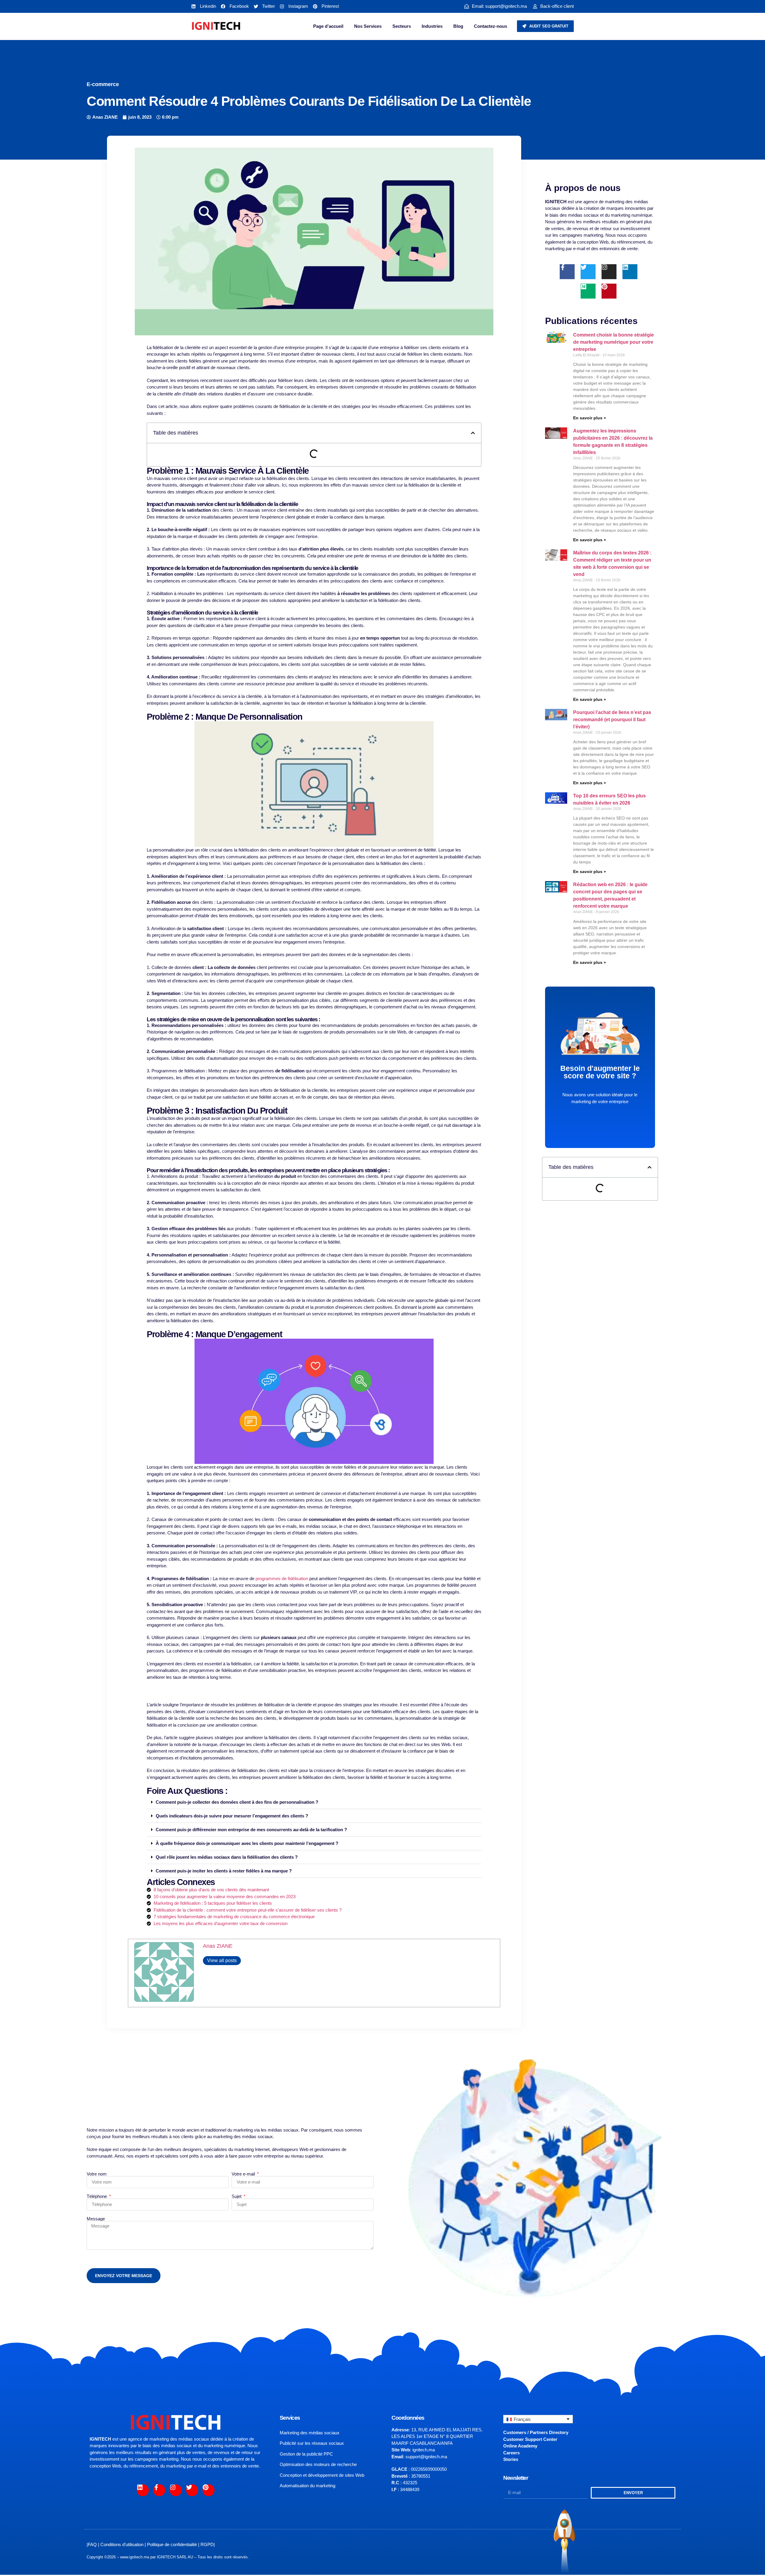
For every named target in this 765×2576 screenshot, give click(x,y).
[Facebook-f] (567, 272)
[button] (473, 433)
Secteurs (402, 26)
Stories (511, 2459)
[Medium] (588, 291)
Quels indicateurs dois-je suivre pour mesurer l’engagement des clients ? (232, 1816)
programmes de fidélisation (281, 1579)
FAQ (92, 2544)
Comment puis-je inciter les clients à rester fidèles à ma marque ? (224, 1871)
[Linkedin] (630, 272)
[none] (538, 2419)
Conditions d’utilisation (122, 2544)
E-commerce (103, 84)
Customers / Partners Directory (536, 2432)
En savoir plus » (590, 418)
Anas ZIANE (218, 1946)
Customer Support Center (530, 2439)
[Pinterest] (609, 291)
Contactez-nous (491, 26)
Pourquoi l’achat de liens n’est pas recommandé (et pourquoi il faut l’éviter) (612, 720)
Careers (511, 2453)
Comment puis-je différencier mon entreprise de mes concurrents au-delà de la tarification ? (251, 1830)
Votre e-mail (244, 2174)
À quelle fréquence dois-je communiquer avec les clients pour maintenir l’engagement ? (247, 1843)
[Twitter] (588, 272)
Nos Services (368, 26)
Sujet (237, 2196)
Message (96, 2219)
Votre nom (97, 2174)
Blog (458, 26)
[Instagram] (609, 272)
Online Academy (520, 2446)
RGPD (207, 2544)
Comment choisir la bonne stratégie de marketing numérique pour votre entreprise (613, 342)
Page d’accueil (328, 26)
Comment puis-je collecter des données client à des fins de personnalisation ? (237, 1802)
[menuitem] (538, 2419)
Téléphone (97, 2196)
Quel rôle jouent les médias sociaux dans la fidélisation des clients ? (227, 1857)
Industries (432, 26)
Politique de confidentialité (172, 2544)
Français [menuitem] (522, 2419)
